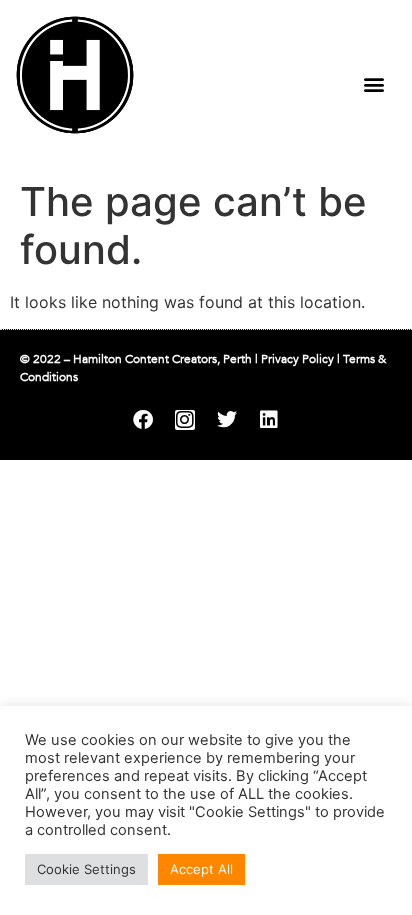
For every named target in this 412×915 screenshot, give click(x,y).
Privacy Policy (297, 359)
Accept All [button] (201, 869)
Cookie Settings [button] (86, 869)
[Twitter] (227, 420)
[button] (373, 83)
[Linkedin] (269, 420)
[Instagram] (185, 420)
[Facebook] (143, 420)
